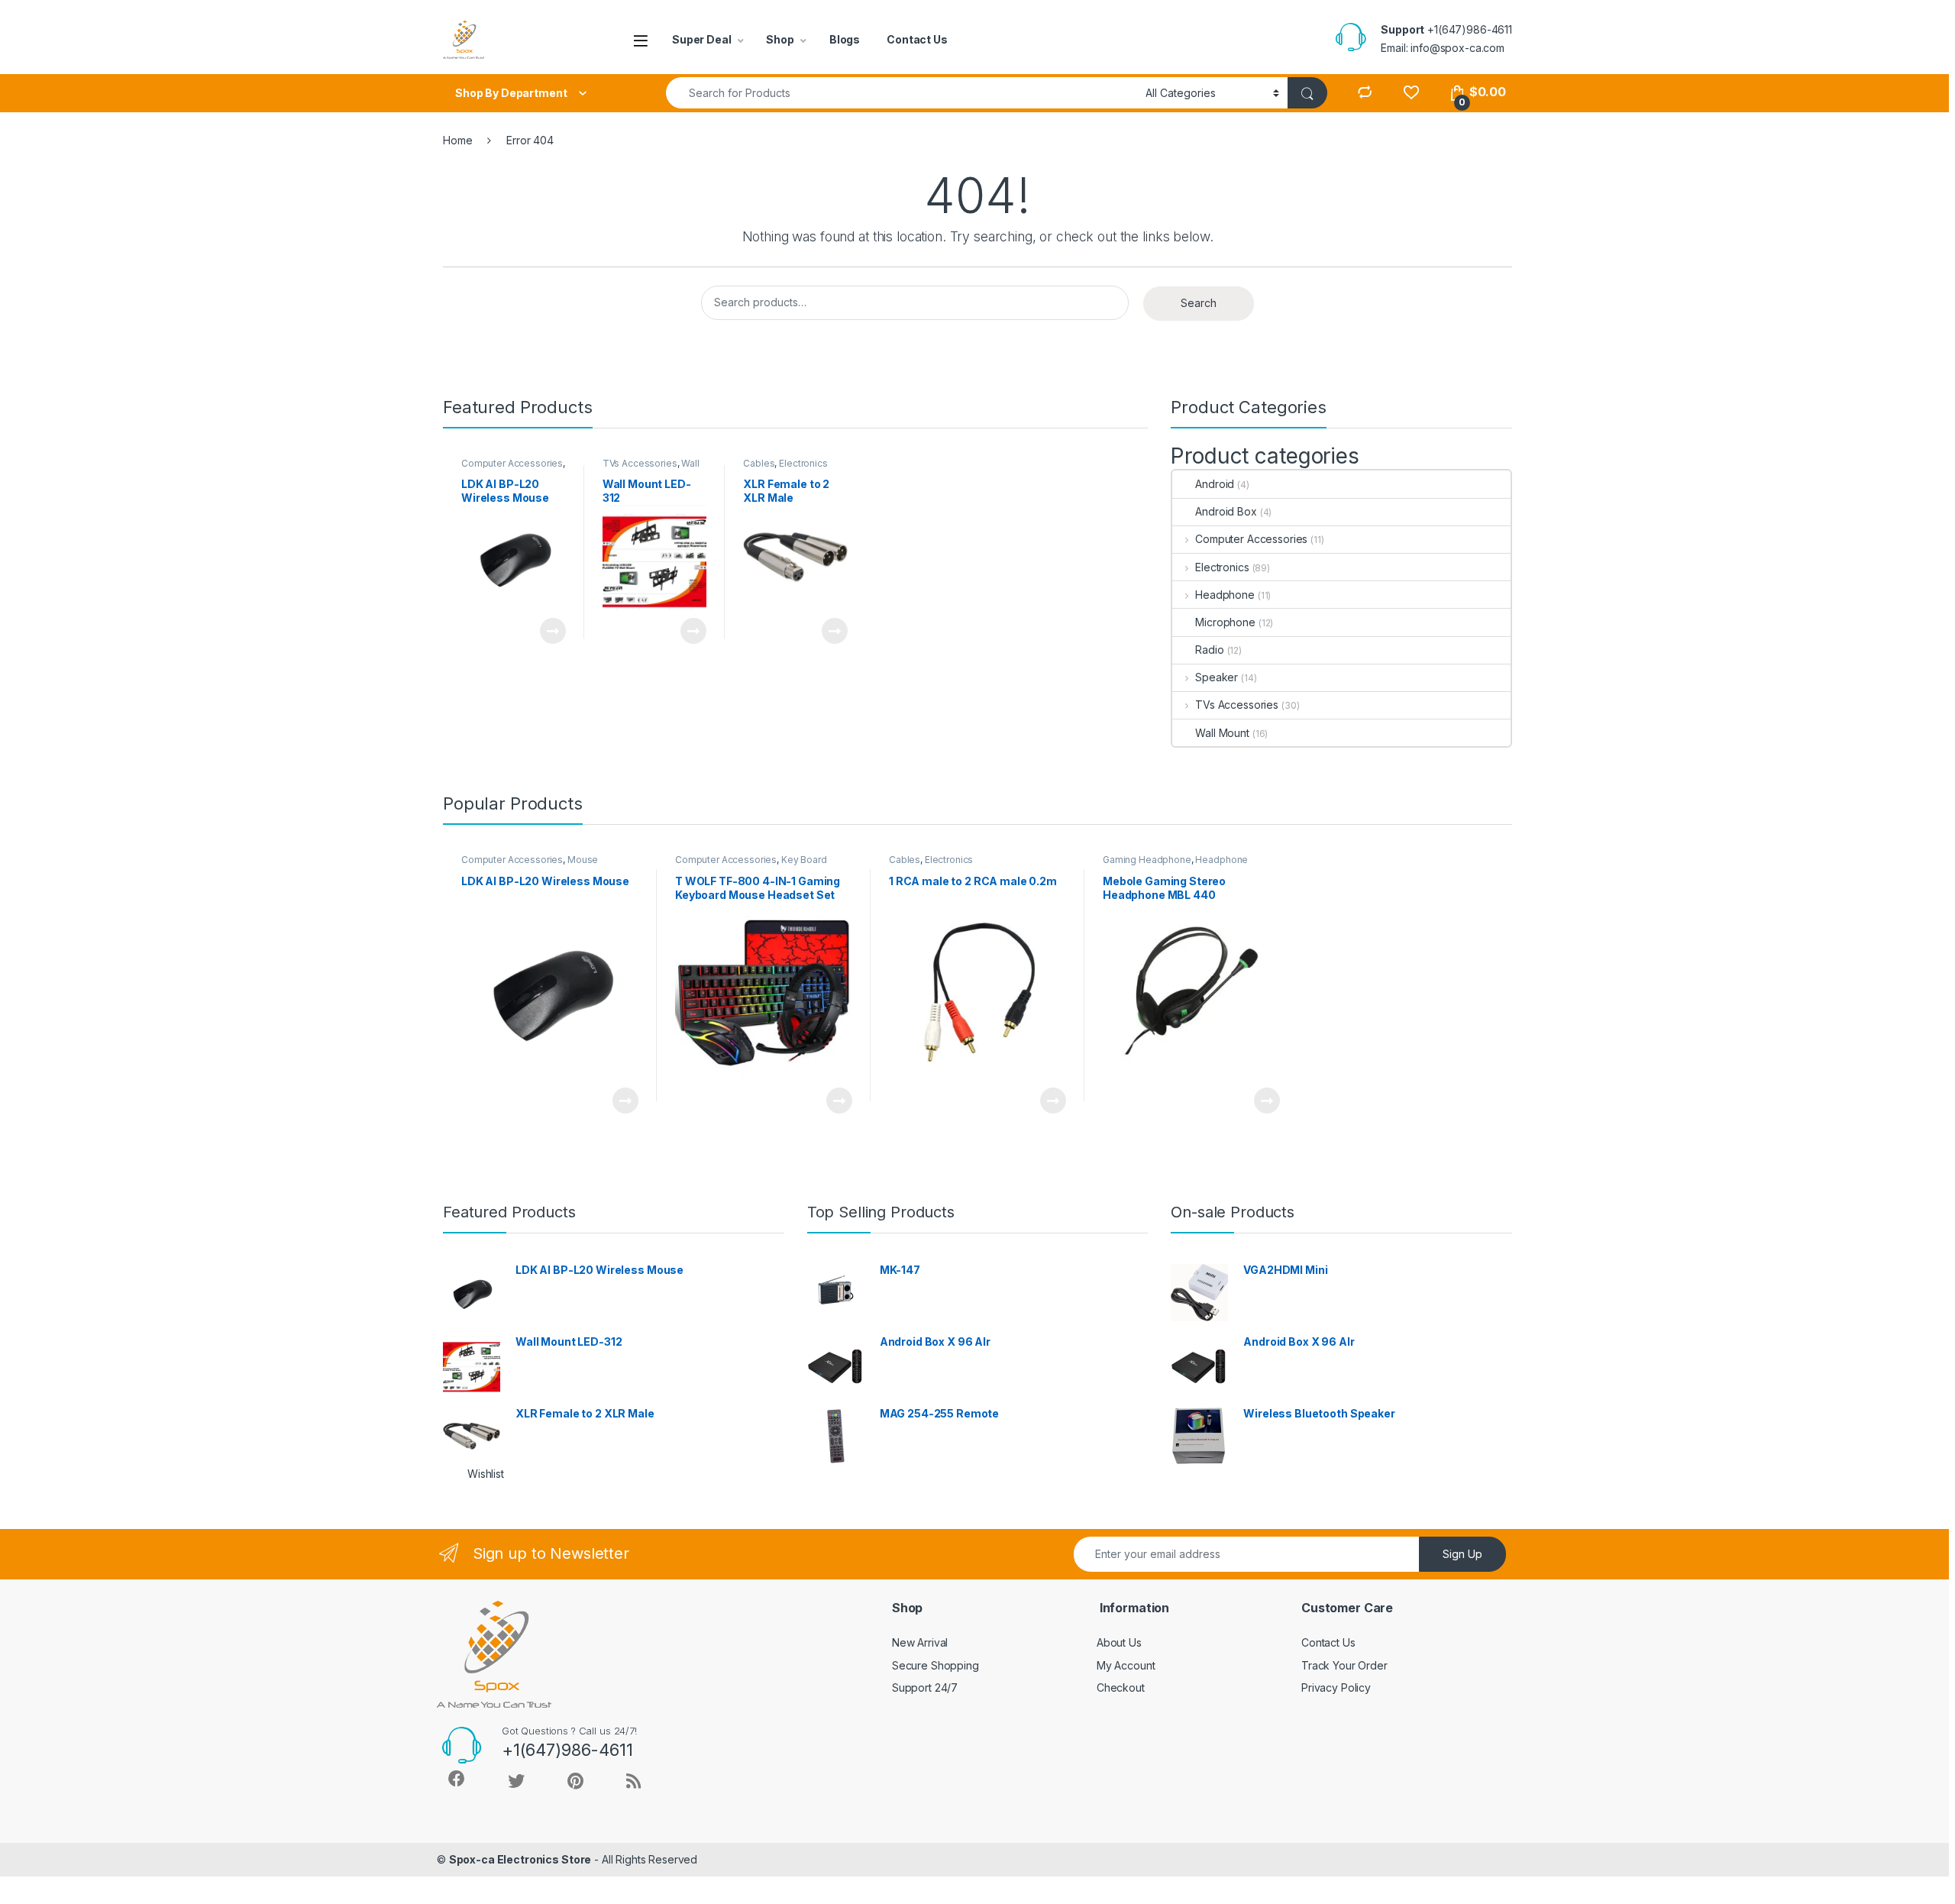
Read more (552, 631)
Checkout (1121, 1687)
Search (1199, 303)
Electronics (803, 463)
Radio (1209, 650)
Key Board (804, 860)
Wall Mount (1222, 733)
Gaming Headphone (1147, 860)
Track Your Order (1344, 1665)
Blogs (845, 39)
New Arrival (920, 1642)
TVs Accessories (640, 463)
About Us (1119, 1642)
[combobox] (902, 93)
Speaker (1217, 677)
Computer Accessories (512, 463)
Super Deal (702, 39)
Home (457, 140)
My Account (1126, 1665)
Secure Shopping (935, 1665)
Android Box (1226, 511)
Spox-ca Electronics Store (520, 1859)
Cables (759, 463)
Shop (780, 39)
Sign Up (1462, 1554)
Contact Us (917, 39)
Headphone (1225, 595)
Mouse (583, 860)
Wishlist (486, 1474)
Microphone (1225, 622)
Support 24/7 (925, 1687)
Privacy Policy (1336, 1687)
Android (1215, 484)
